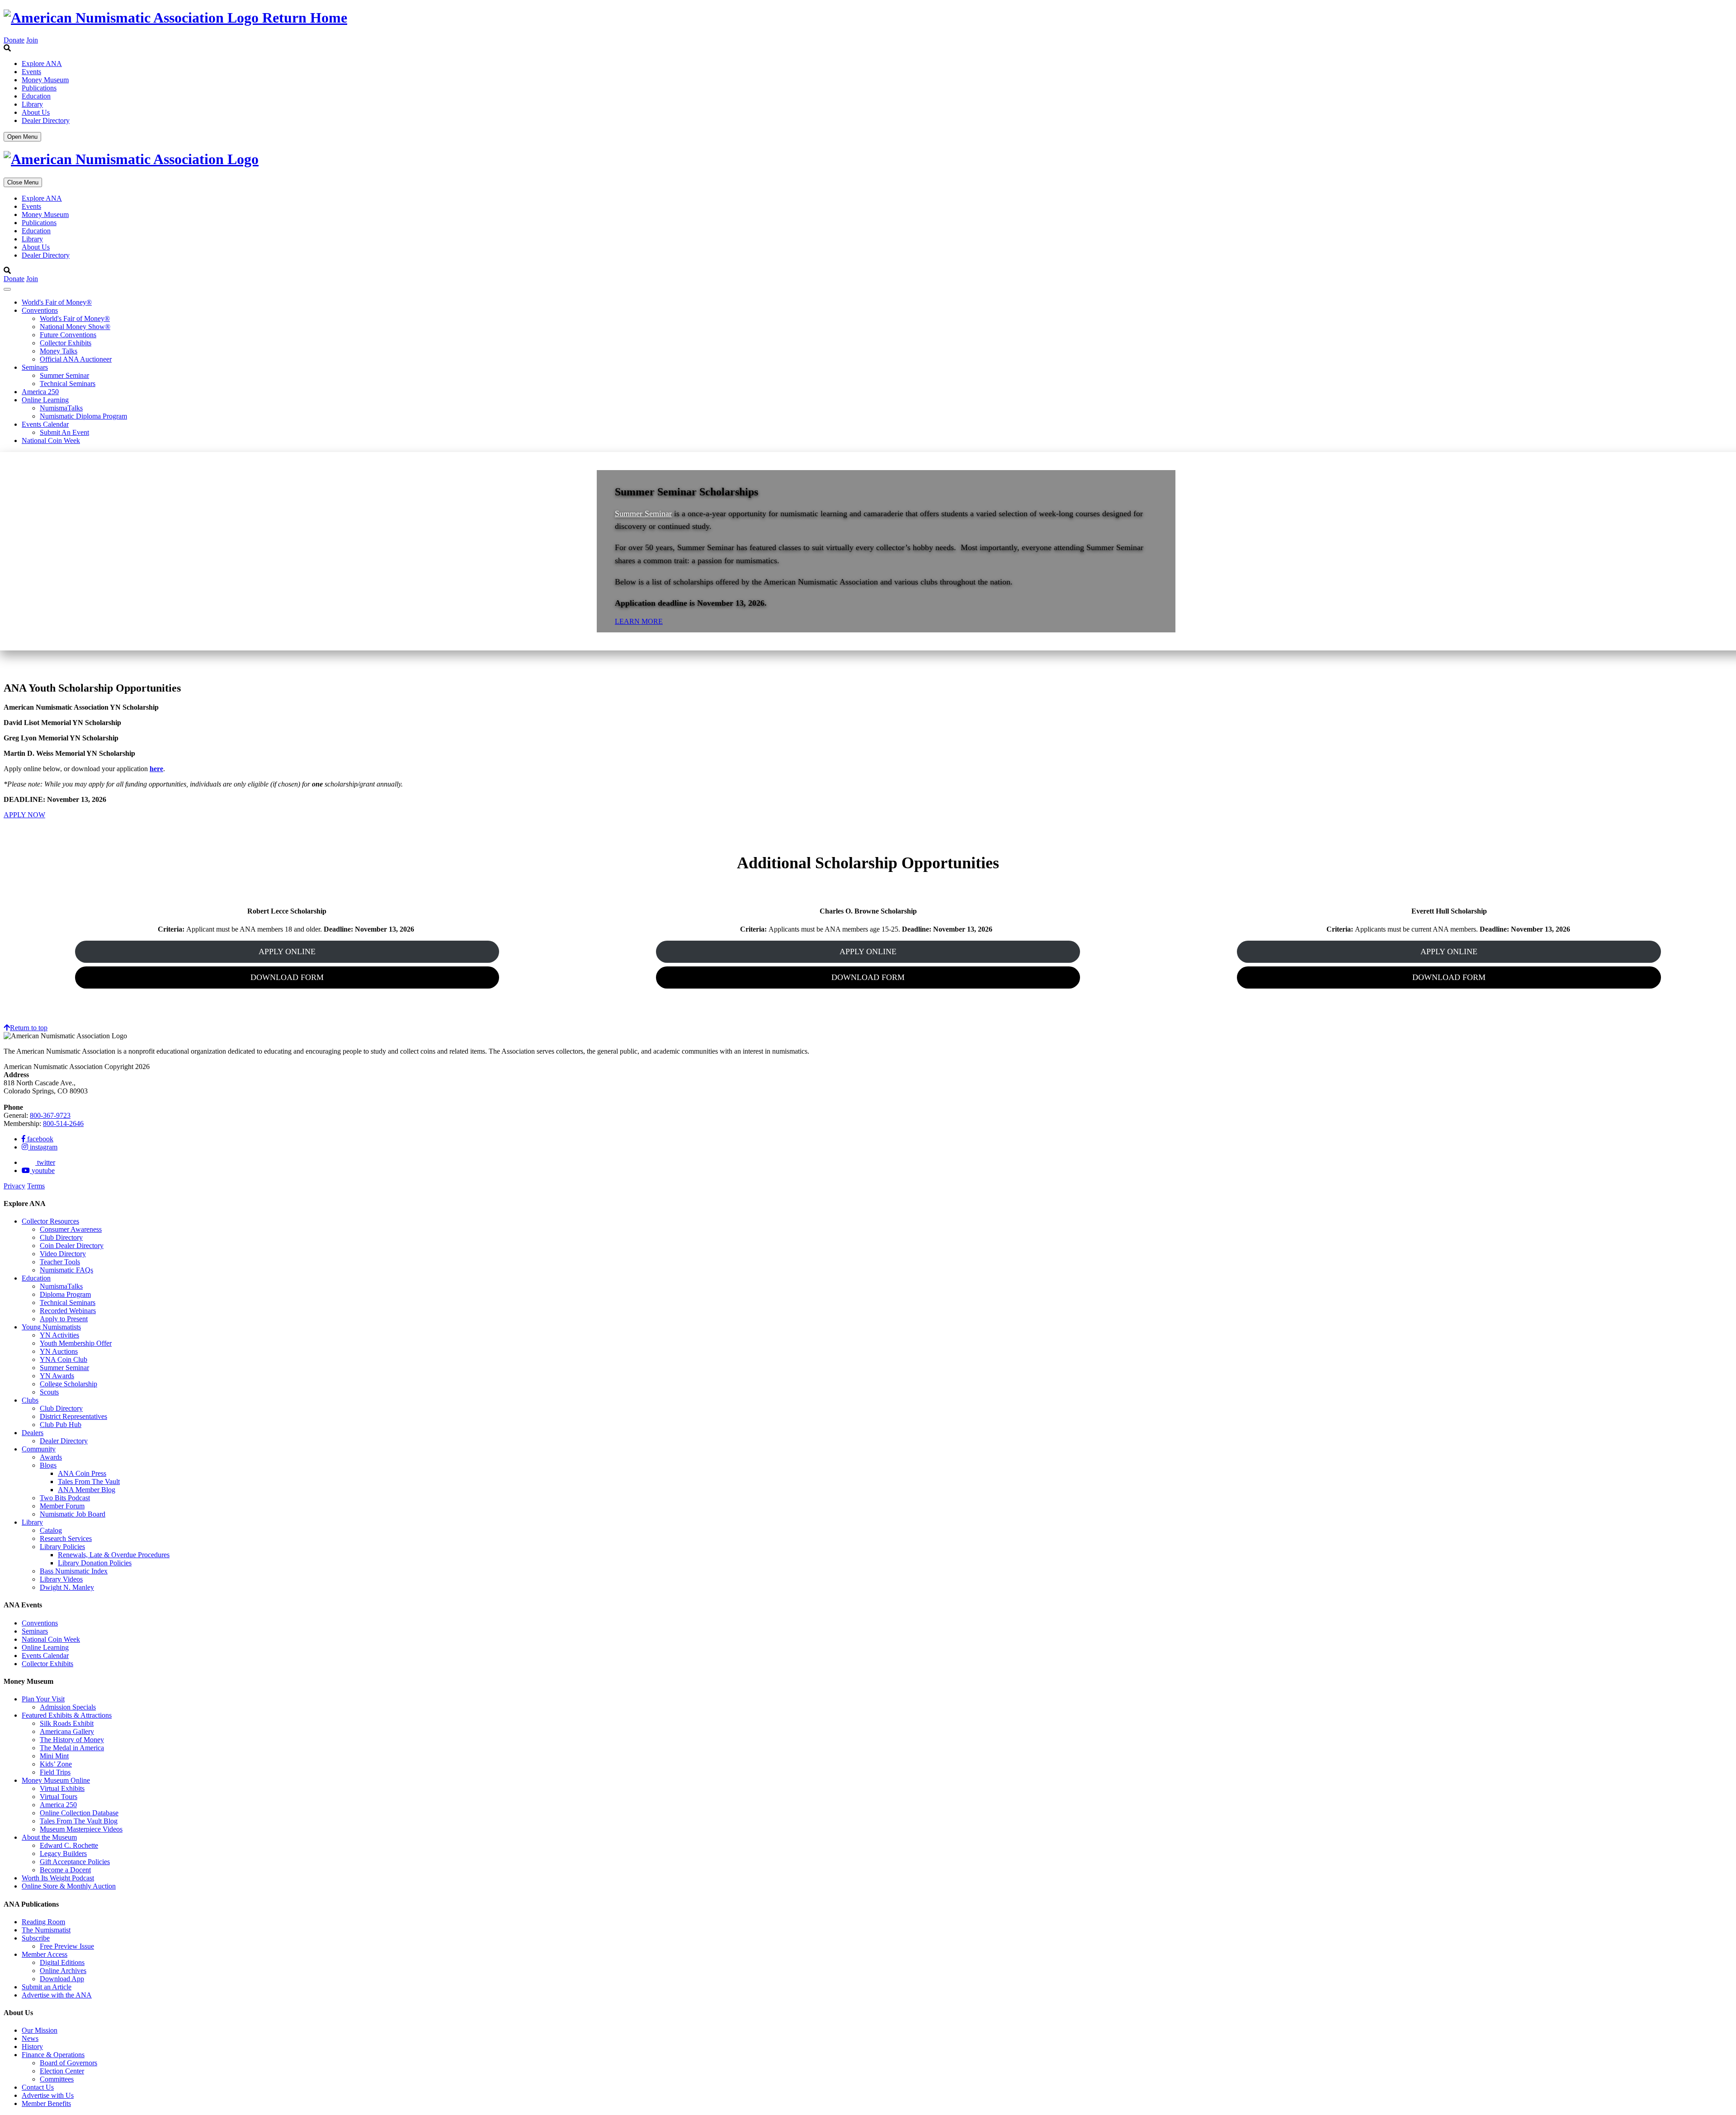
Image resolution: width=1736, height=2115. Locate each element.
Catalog (51, 1530)
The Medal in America (72, 1748)
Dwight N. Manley (67, 1587)
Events (31, 72)
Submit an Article (47, 1987)
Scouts (49, 1392)
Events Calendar (45, 424)
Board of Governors (68, 2063)
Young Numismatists (51, 1327)
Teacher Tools (60, 1262)
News (30, 2038)
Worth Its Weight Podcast (58, 1878)
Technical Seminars (68, 384)
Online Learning (45, 400)
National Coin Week (51, 440)
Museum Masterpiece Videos (81, 1829)
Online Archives (63, 1971)
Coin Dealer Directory (72, 1246)
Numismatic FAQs (66, 1270)
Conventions (40, 310)
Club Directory (61, 1237)
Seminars (35, 367)
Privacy (14, 1186)
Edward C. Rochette (69, 1845)
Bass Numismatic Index (74, 1571)
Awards (51, 1457)
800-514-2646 (63, 1123)
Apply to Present (64, 1319)
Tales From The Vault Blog (79, 1821)
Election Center (62, 2071)
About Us (36, 112)
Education (36, 96)
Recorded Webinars (68, 1311)
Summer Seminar (64, 375)
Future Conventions (68, 335)
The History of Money (72, 1740)
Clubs (30, 1400)
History (32, 2047)
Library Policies (62, 1547)
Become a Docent (65, 1870)
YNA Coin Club (64, 1359)
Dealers (33, 1433)
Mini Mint (54, 1756)
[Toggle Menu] (7, 289)
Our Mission (40, 2030)
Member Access (45, 1954)
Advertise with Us (48, 2095)
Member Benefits (46, 2103)
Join (32, 40)
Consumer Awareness (71, 1229)
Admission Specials (68, 1707)
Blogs (48, 1465)
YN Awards (57, 1376)
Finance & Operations (53, 2055)
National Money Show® (75, 327)
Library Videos (61, 1579)
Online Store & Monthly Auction (69, 1886)
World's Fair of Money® (57, 302)
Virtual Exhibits (62, 1788)
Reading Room (43, 1922)
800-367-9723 (50, 1115)
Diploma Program (65, 1294)
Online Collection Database (79, 1813)
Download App (62, 1979)
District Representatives (73, 1416)
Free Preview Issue (67, 1946)
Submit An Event (64, 432)
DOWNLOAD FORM (287, 977)
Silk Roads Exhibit (67, 1723)
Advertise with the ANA (57, 1995)
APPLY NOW (24, 815)
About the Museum (49, 1837)
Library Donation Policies (95, 1563)
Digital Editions (62, 1962)
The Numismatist (46, 1930)
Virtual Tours (59, 1797)
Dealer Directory (46, 120)
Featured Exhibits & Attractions (67, 1715)
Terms (36, 1186)
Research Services (66, 1538)
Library (32, 104)
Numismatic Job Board (73, 1514)
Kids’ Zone (56, 1764)
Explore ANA (42, 64)
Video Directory (63, 1254)
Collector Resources (50, 1221)
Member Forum (62, 1506)
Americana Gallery (67, 1731)
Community (39, 1449)
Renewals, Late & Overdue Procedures (114, 1555)
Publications (39, 88)
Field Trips (55, 1772)
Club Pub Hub (61, 1425)
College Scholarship (68, 1384)
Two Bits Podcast (65, 1498)
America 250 (40, 392)
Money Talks (59, 351)
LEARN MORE (639, 621)
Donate (14, 40)
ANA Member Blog (87, 1490)
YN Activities (59, 1335)
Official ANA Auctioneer (76, 359)
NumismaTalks (61, 408)
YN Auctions (59, 1351)
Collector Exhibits (66, 343)
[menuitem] (877, 64)
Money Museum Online (56, 1780)
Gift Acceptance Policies (75, 1862)
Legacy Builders (63, 1854)
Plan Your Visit (43, 1699)
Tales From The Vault (89, 1481)
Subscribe (36, 1938)
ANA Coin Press (82, 1473)
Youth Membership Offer (76, 1343)
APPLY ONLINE (287, 952)
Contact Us (38, 2087)
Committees (57, 2079)
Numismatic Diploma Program (83, 416)
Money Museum (45, 80)
